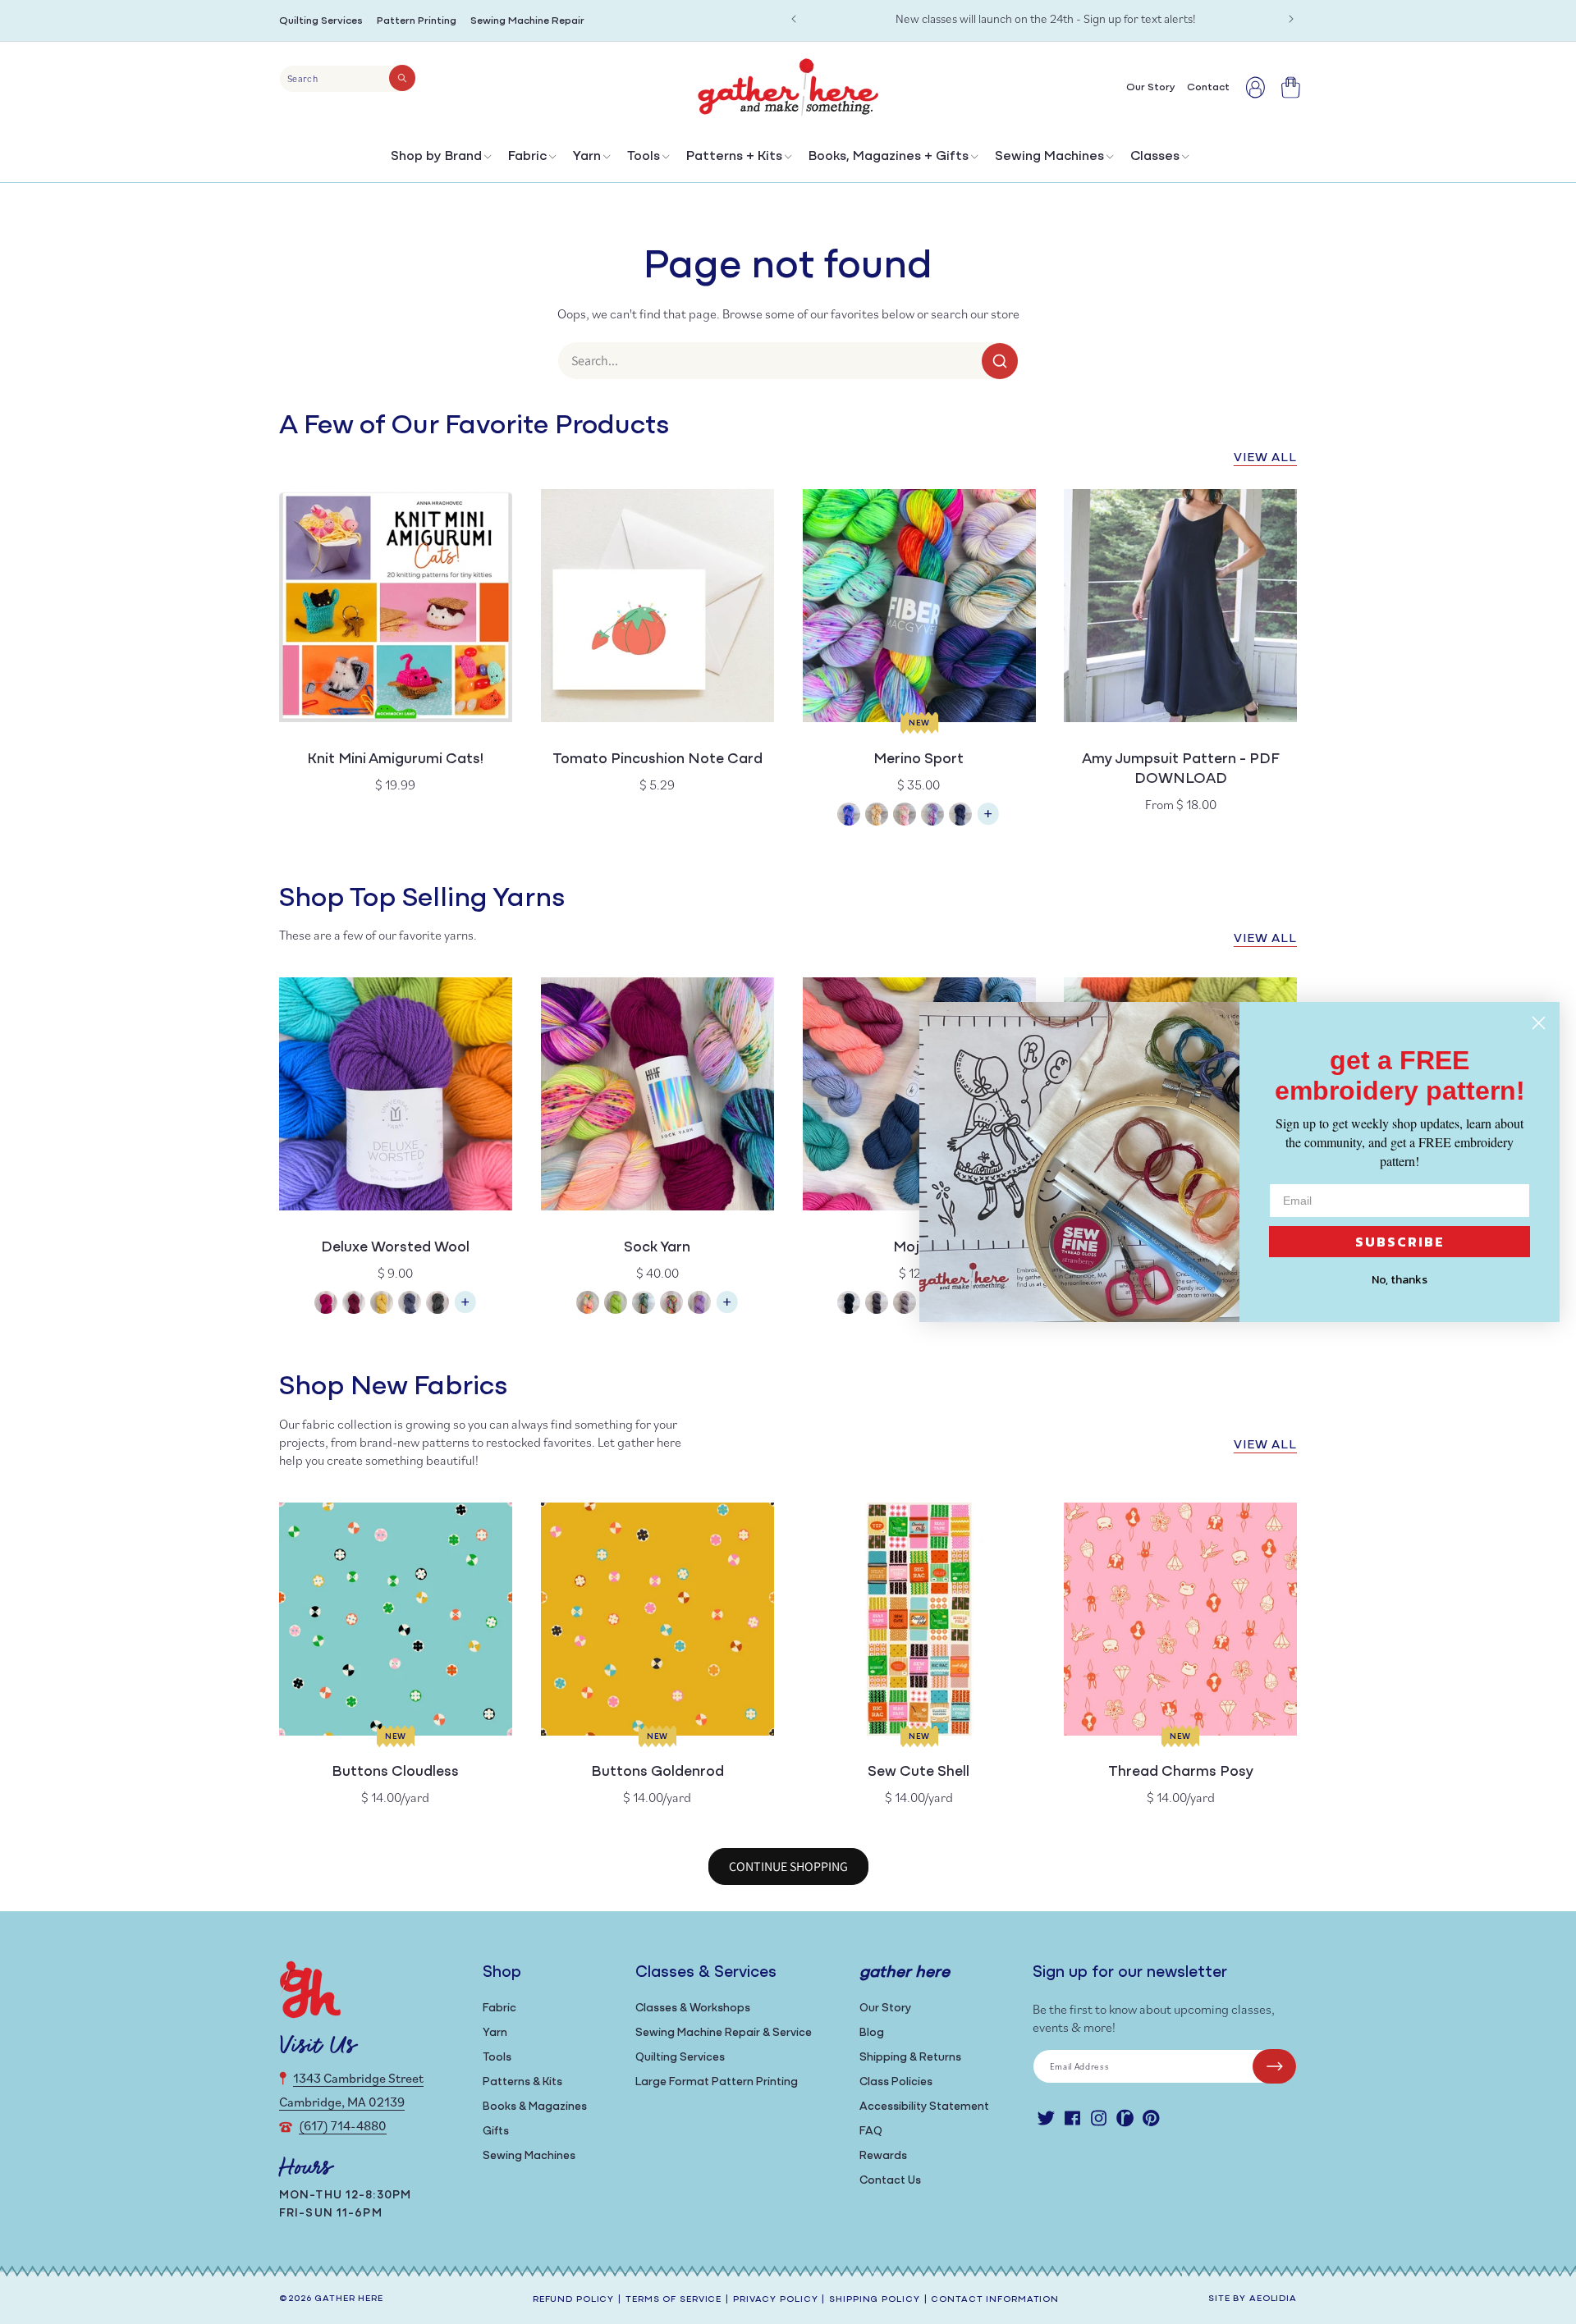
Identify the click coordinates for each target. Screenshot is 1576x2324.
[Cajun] (877, 816)
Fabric (527, 157)
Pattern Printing (417, 21)
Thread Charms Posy (1181, 1773)
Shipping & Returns (910, 2058)
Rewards (883, 2156)
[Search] (402, 78)
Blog (872, 2033)
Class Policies (896, 2082)
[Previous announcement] (794, 19)
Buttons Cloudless (395, 1773)
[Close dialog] (1539, 1023)
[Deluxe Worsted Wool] (465, 1310)
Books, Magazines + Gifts (889, 157)
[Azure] (849, 816)
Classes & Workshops (693, 2008)
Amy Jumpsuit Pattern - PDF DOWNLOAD (1181, 770)
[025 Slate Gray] (877, 1304)
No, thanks (1400, 1280)
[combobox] (348, 79)
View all (1265, 458)
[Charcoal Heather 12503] (438, 1304)
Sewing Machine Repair (527, 21)
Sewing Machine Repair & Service (724, 2033)
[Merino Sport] (988, 822)
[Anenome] (588, 1304)
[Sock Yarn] (727, 1310)
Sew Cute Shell (919, 1773)
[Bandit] (644, 1304)
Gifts (496, 2132)
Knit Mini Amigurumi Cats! (395, 760)
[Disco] (932, 816)
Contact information (995, 2300)
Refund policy (573, 2300)
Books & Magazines (535, 2107)
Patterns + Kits (734, 157)
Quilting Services (321, 21)
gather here (349, 2299)
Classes (1155, 157)
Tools (644, 157)
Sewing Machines (1049, 157)
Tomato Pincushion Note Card (657, 760)
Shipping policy (874, 2300)
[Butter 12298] (382, 1304)
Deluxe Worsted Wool (395, 1248)
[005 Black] (849, 1304)
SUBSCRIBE (1400, 1242)
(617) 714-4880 (343, 2125)
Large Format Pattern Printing (717, 2082)
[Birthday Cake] (699, 1304)
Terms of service (673, 2300)
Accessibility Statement (924, 2107)
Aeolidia (1273, 2299)
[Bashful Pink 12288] (326, 1304)
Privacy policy (775, 2300)
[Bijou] (671, 1304)
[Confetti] (905, 816)
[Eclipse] (960, 816)
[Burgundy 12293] (354, 1304)
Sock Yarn (657, 1248)
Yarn (587, 157)
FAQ (871, 2132)
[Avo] (616, 1304)
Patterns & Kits (522, 2082)
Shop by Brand (436, 157)
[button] (440, 160)
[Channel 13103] (410, 1304)
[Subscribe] (1274, 2066)
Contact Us (890, 2181)
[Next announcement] (1291, 19)
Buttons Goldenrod (657, 1773)
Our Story (885, 2008)
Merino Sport (919, 760)
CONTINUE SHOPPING (788, 1867)
